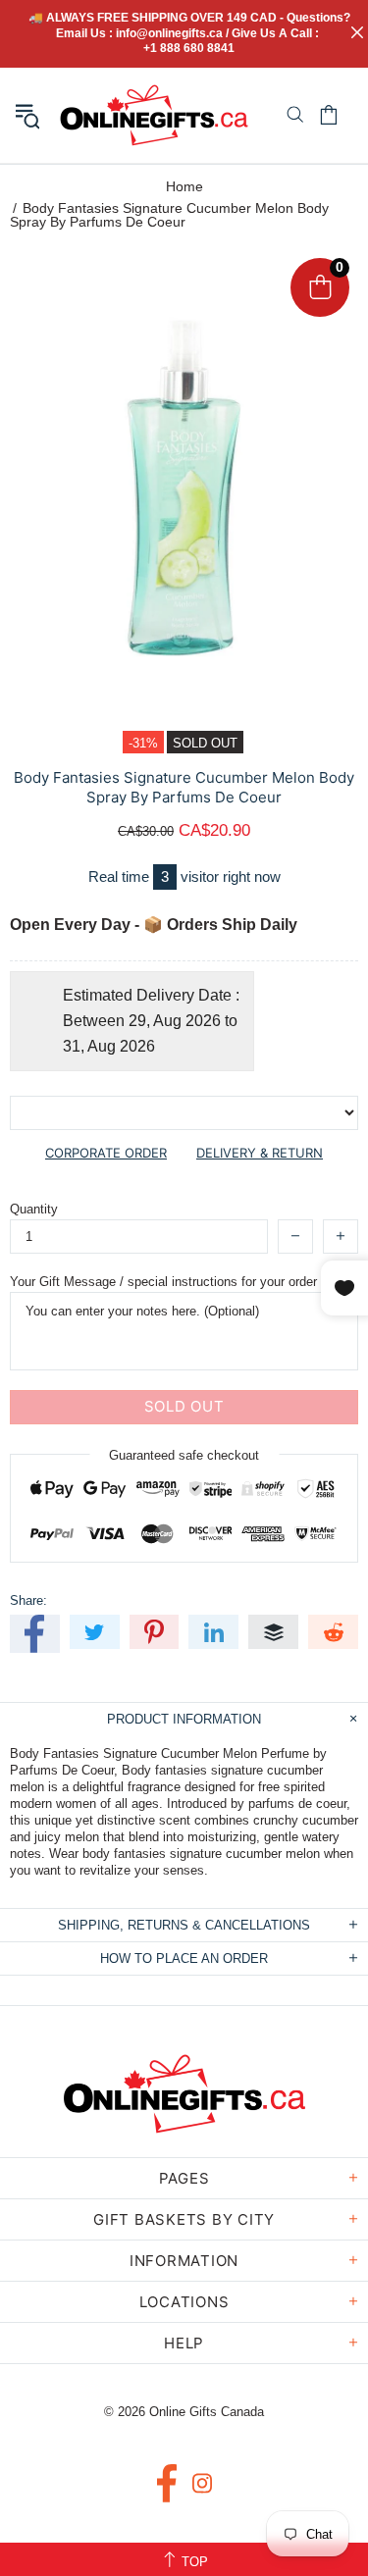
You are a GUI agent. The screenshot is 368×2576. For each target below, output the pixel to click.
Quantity (34, 1209)
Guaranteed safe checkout (184, 1454)
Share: (28, 1600)
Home (184, 186)
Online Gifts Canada (154, 115)
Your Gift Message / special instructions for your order (163, 1282)
